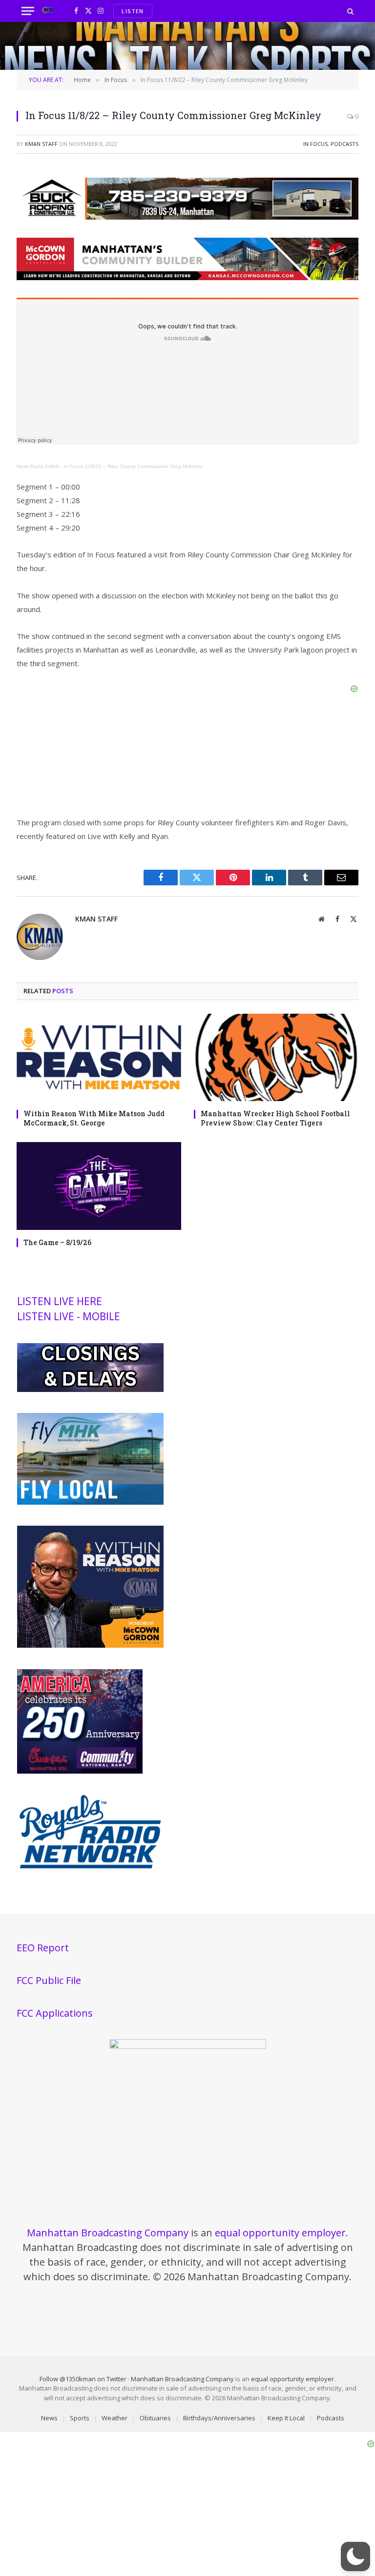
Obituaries (155, 2418)
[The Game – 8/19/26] (99, 1186)
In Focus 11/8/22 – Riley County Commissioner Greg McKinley (133, 466)
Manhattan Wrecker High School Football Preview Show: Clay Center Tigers (275, 1118)
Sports (80, 2418)
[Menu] (28, 11)
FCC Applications (55, 2013)
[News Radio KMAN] (48, 11)
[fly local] (90, 1502)
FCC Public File (49, 1980)
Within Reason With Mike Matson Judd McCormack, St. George (94, 1118)
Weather (115, 2418)
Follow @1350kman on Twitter (83, 2379)
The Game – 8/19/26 (57, 1242)
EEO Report (43, 1948)
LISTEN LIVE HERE (60, 1301)
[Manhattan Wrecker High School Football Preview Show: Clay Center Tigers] (276, 1057)
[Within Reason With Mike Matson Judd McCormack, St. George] (99, 1057)
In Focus (315, 144)
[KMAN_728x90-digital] (187, 277)
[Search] (349, 11)
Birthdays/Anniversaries (219, 2418)
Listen (133, 11)
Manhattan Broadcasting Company (108, 2233)
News (49, 2418)
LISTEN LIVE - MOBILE (69, 1316)
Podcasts (344, 144)
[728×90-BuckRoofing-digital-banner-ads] (187, 217)
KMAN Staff (41, 144)
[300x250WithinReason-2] (90, 1645)
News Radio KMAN (38, 466)
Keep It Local (286, 2418)
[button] (355, 2556)
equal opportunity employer (280, 2233)
